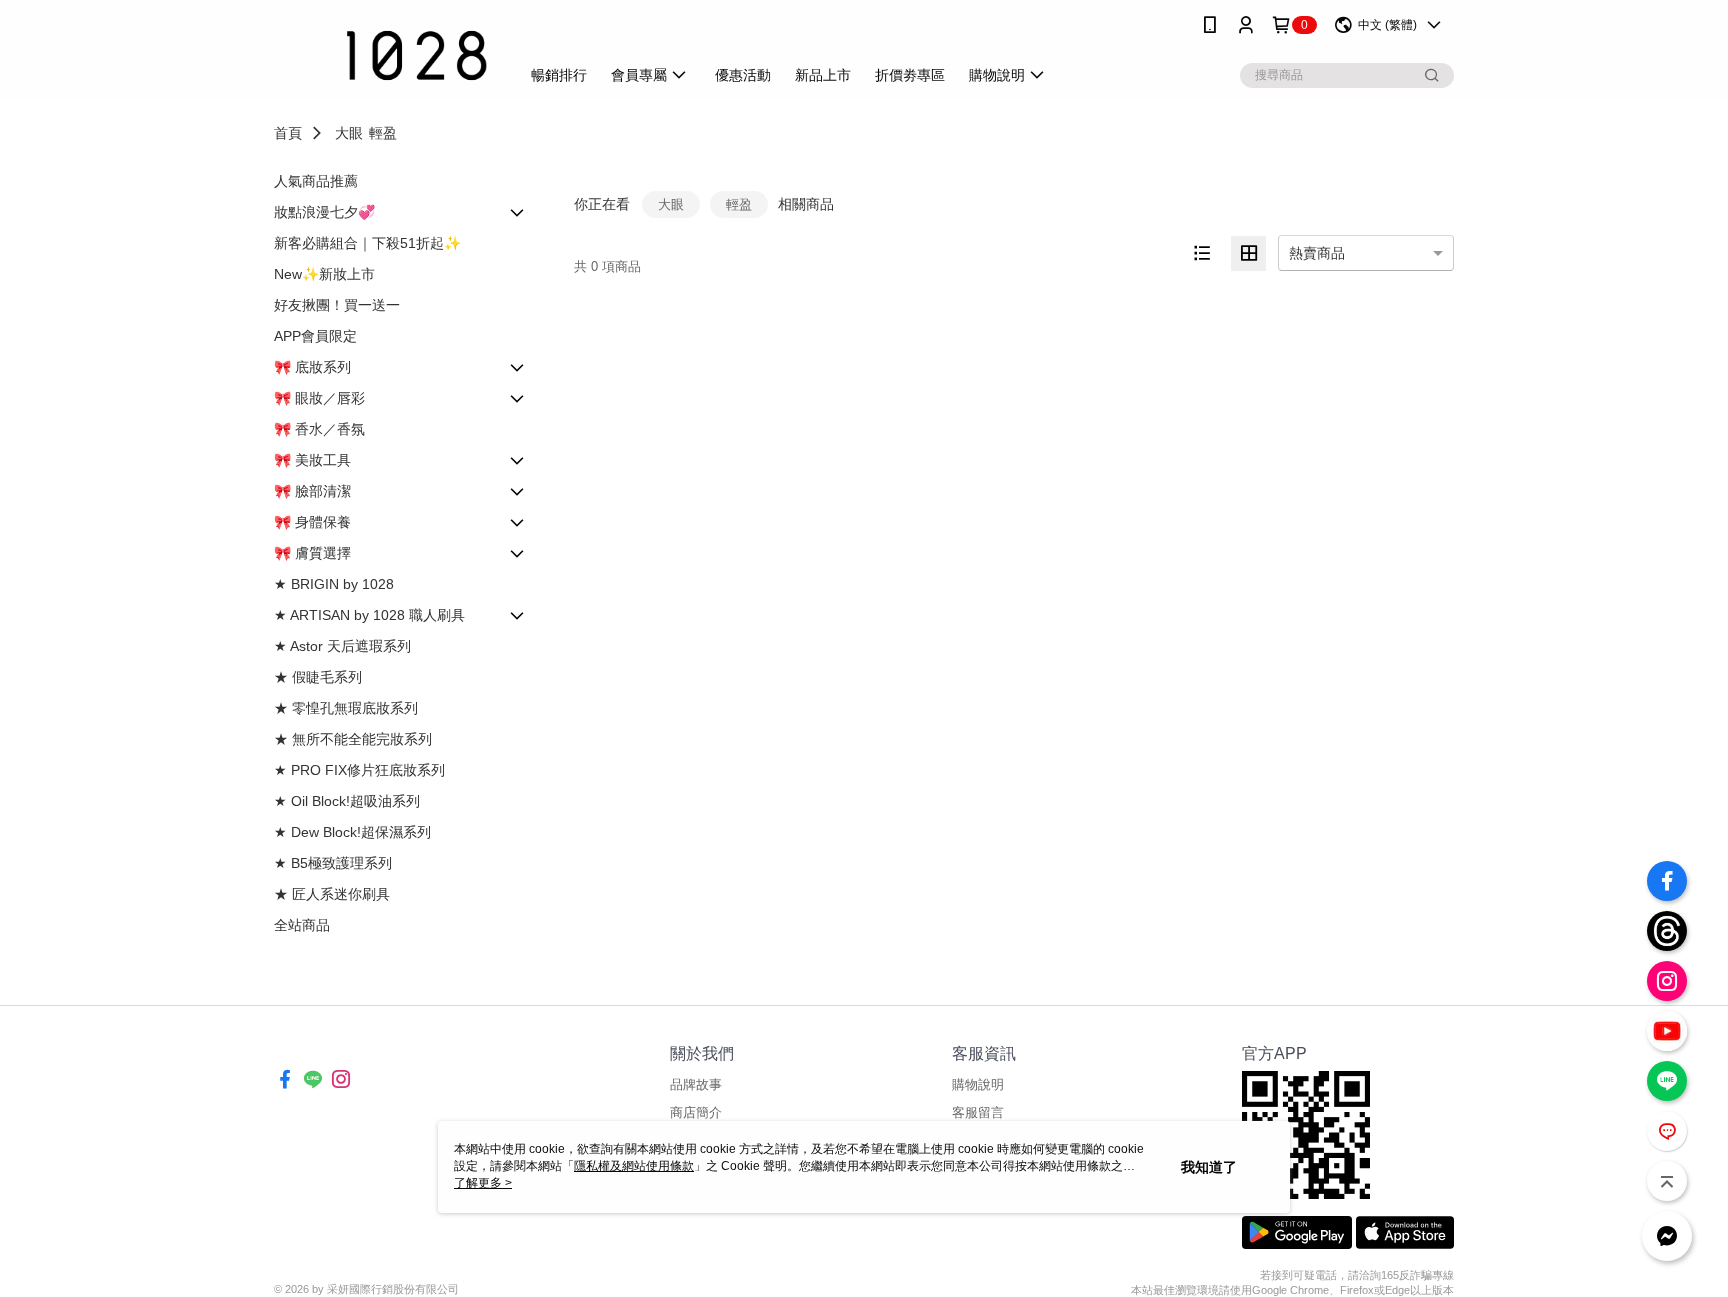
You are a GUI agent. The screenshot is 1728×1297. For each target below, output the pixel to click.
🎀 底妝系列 (312, 367)
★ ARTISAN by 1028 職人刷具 (369, 615)
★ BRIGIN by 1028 (334, 584)
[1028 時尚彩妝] (385, 52)
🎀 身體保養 (312, 522)
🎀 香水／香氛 (319, 429)
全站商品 (302, 925)
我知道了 (1209, 1167)
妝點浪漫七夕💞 (324, 212)
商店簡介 (696, 1112)
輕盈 (383, 133)
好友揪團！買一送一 (337, 305)
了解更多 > (483, 1183)
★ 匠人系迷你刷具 (332, 894)
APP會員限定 (315, 336)
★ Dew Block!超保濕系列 (352, 832)
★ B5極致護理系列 (333, 863)
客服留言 (978, 1112)
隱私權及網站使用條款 (634, 1166)
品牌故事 (696, 1084)
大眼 (349, 133)
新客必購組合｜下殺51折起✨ (367, 243)
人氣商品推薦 (316, 181)
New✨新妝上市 (324, 274)
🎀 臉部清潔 (312, 491)
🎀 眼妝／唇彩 (319, 398)
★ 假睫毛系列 (318, 677)
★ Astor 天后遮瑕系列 (342, 646)
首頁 (288, 133)
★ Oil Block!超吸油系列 (347, 801)
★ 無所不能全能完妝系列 (353, 739)
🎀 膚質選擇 (312, 553)
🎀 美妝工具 (312, 460)
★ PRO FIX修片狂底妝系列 (359, 770)
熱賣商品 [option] (1317, 253)
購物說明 (978, 1084)
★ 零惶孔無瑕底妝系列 (346, 708)
